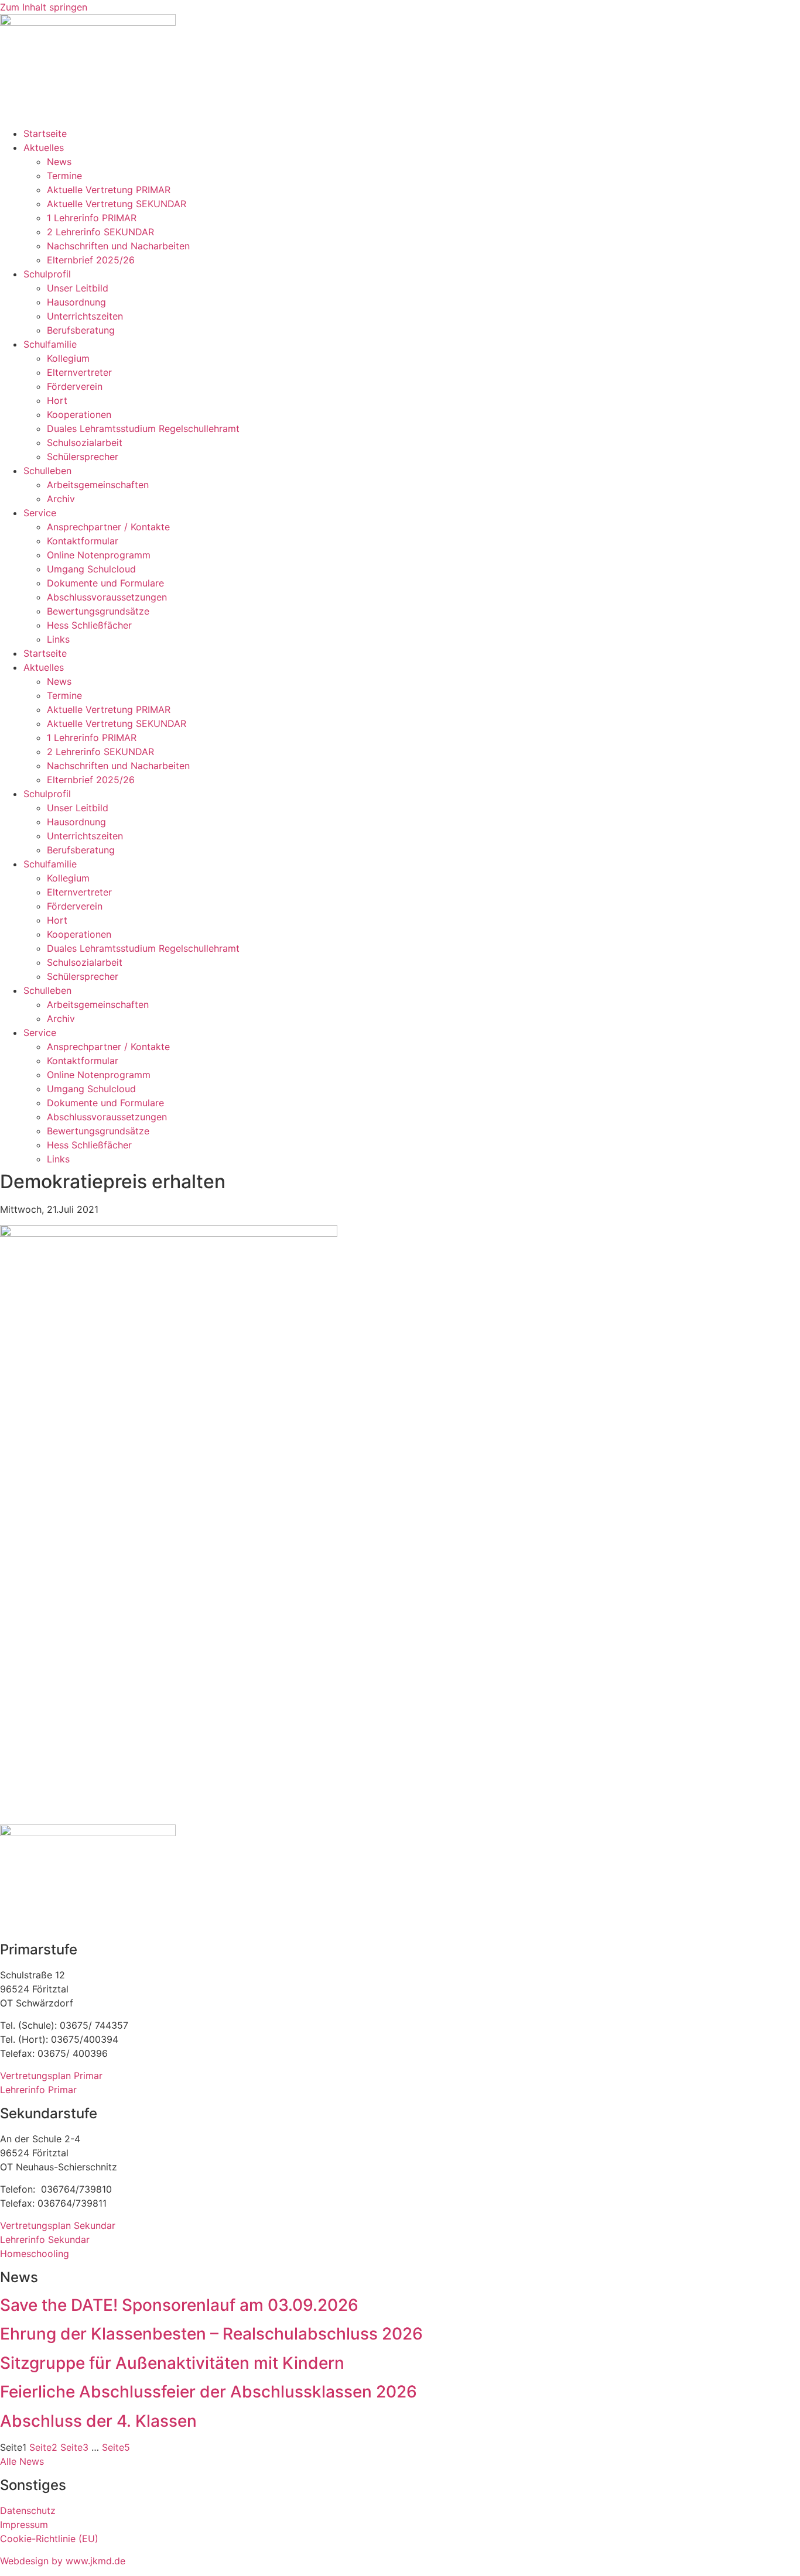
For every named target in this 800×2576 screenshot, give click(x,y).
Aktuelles (44, 148)
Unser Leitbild (78, 288)
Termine (64, 176)
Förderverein (75, 386)
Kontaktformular (83, 541)
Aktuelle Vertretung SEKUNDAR (117, 204)
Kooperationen (79, 414)
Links (58, 639)
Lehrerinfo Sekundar (45, 2239)
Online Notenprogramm (99, 555)
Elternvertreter (79, 372)
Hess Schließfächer (89, 625)
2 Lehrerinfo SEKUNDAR (100, 232)
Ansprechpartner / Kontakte (108, 527)
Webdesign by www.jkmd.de (63, 2561)
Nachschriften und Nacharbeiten (118, 246)
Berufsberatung (81, 330)
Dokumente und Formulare (105, 583)
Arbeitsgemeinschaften (98, 485)
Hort (57, 400)
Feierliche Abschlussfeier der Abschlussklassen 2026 (208, 2392)
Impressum (24, 2524)
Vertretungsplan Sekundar (58, 2225)
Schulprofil (47, 274)
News (59, 162)
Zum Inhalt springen (44, 7)
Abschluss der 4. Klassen (98, 2421)
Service (40, 513)
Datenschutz (28, 2510)
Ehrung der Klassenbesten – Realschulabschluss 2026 (211, 2334)
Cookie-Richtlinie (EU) (49, 2539)
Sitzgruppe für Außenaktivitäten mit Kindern (172, 2363)
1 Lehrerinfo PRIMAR (92, 218)
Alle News (22, 2461)
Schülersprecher (83, 457)
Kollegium (68, 358)
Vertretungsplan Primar (51, 2076)
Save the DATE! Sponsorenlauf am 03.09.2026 (179, 2305)
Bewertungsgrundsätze (98, 611)
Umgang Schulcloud (91, 569)
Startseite (45, 133)
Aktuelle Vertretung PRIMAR (109, 190)
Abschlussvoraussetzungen (107, 597)
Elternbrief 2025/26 (91, 260)
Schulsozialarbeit (85, 443)
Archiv (61, 499)
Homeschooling (35, 2253)
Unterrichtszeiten (85, 316)
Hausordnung (76, 302)
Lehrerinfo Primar (38, 2090)
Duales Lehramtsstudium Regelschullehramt (143, 428)
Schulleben (47, 471)
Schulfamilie (50, 344)
